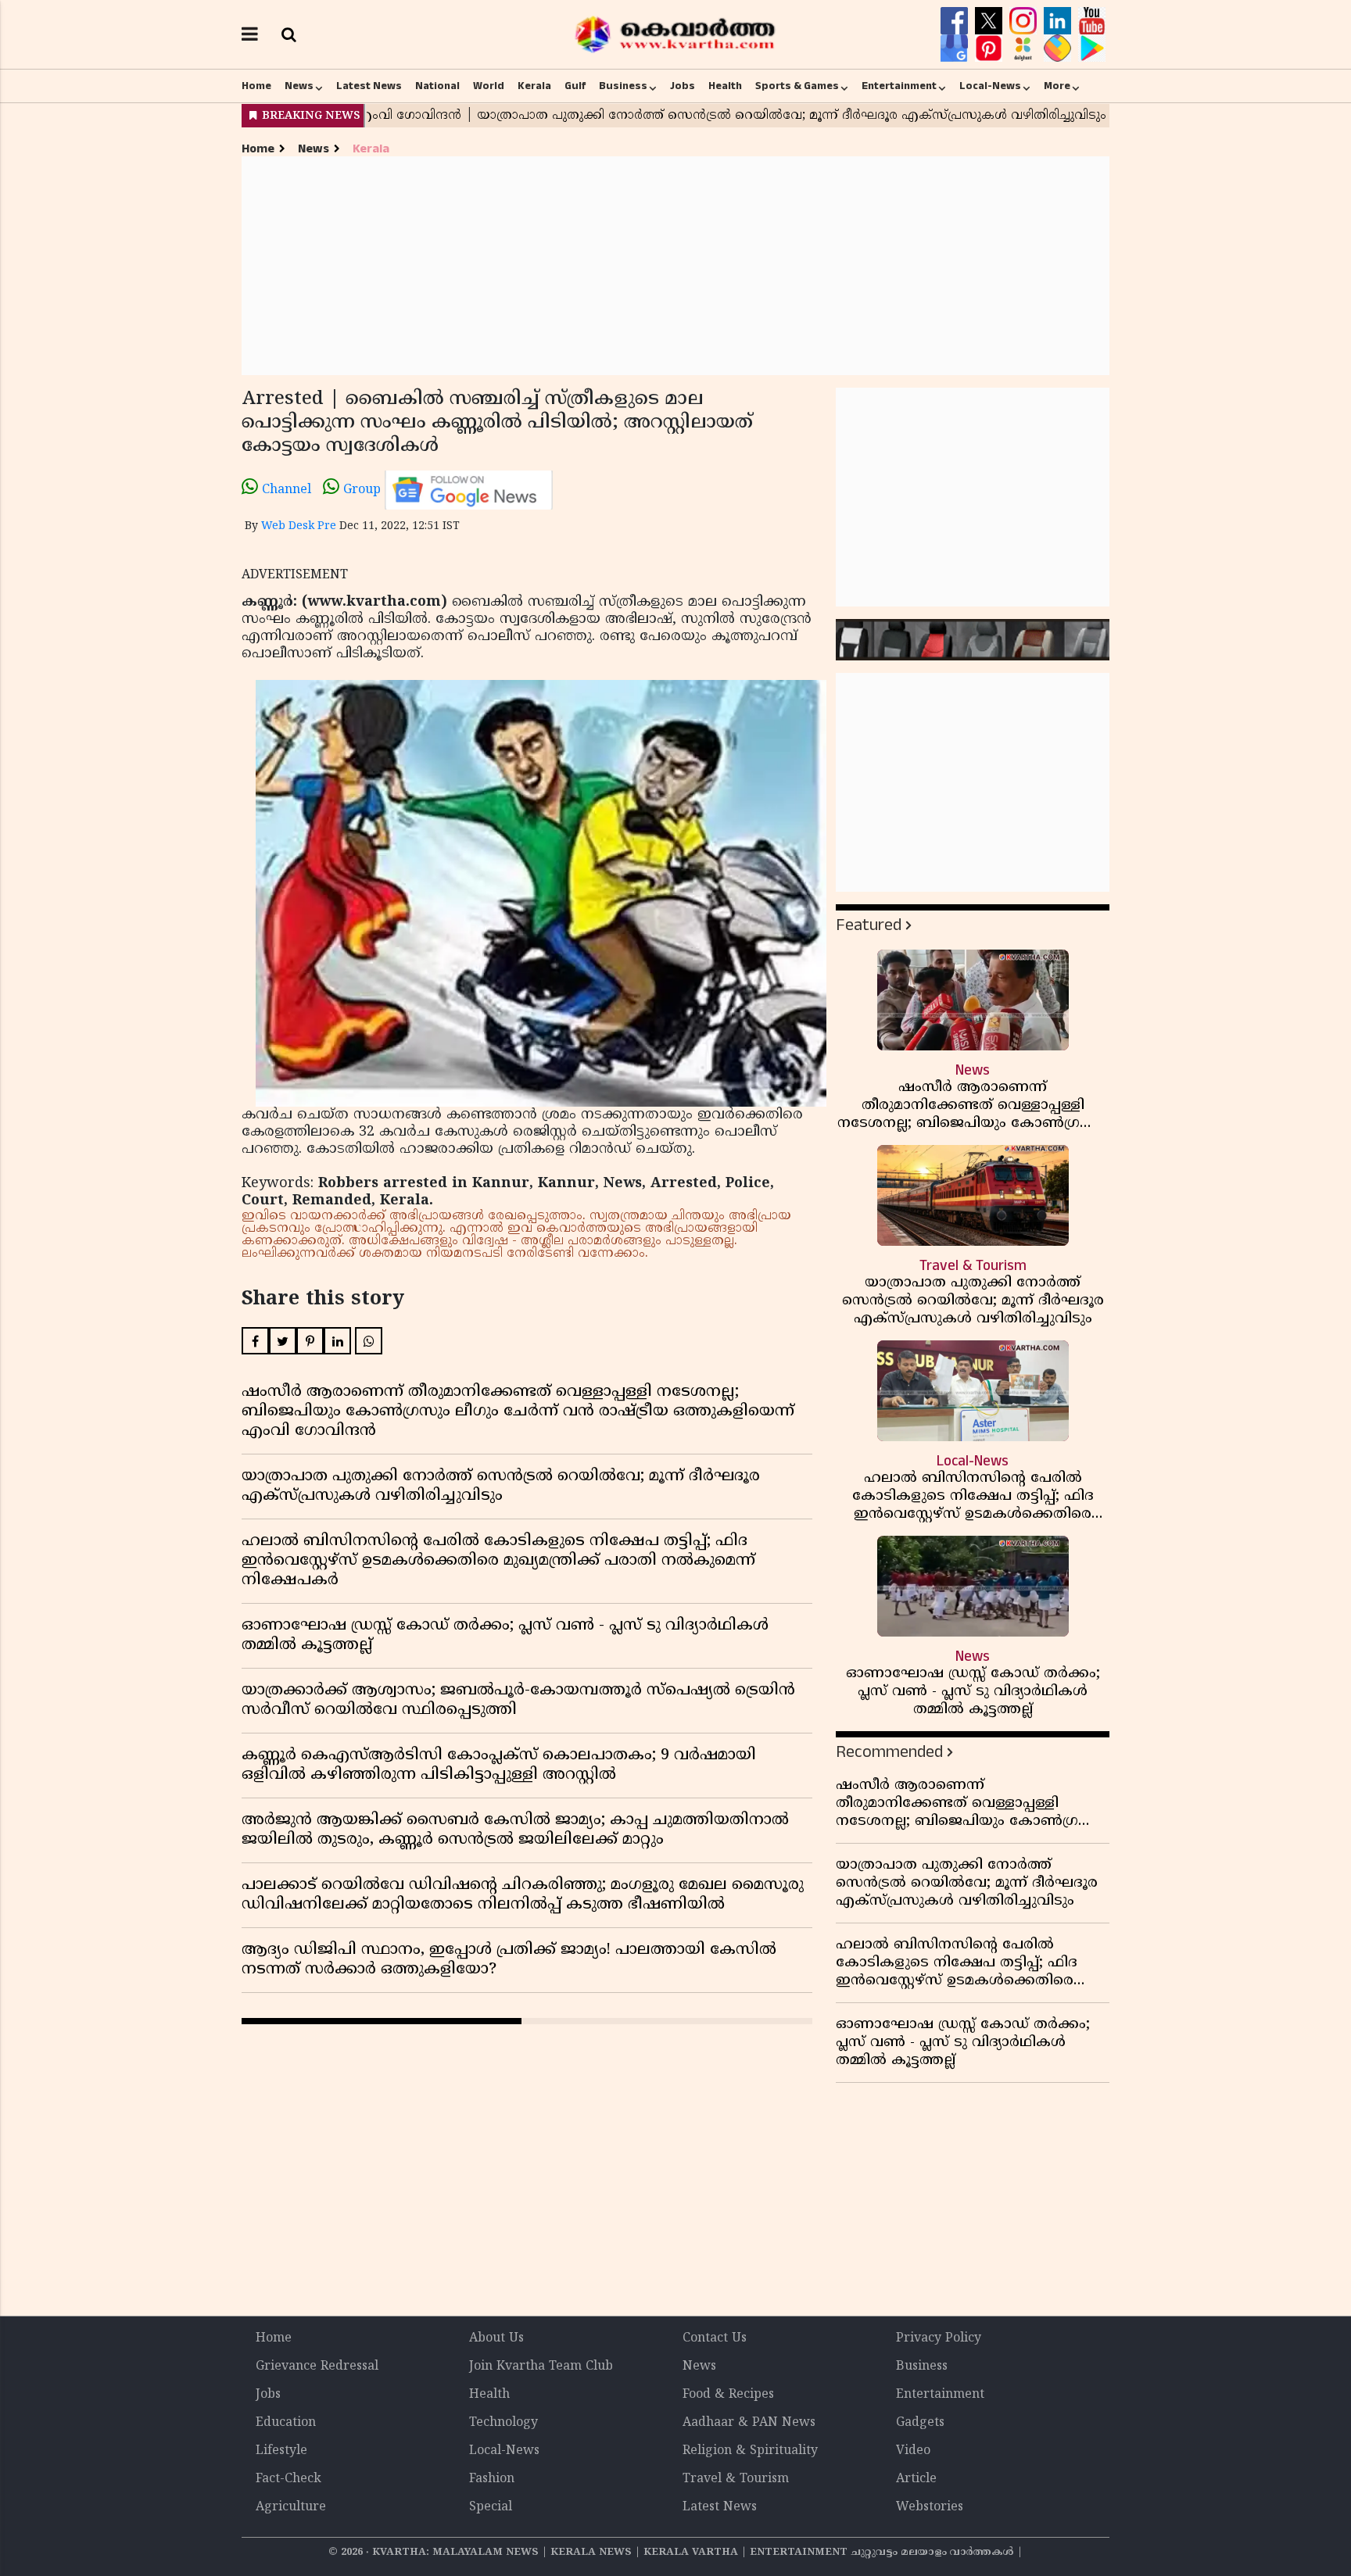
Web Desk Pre (299, 526)
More (1057, 86)
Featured (869, 925)
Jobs (683, 86)
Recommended (889, 1752)
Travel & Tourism (736, 2479)
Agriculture (291, 2507)
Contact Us (715, 2338)
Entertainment (899, 86)
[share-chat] (1059, 48)
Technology (503, 2423)
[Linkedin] (1059, 21)
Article (916, 2479)
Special (491, 2507)
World (489, 86)
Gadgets (920, 2423)
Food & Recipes (728, 2395)
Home (256, 86)
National (437, 86)
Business (623, 86)
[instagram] (1025, 21)
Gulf (575, 86)
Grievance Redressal (317, 2367)
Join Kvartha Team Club (541, 2367)
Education (286, 2423)
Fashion (492, 2479)
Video (913, 2451)
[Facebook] (956, 21)
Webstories (930, 2507)
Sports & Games (797, 86)
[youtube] (1092, 21)
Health (725, 86)
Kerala (534, 86)
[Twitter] (991, 21)
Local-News (990, 86)
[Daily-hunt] (1025, 48)
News (299, 86)
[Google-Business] (956, 48)
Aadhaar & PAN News (749, 2423)
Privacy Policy (939, 2338)
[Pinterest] (991, 48)
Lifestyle (281, 2451)
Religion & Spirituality (750, 2451)
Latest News (369, 86)
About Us (496, 2338)
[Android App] (1092, 48)
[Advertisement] (675, 266)
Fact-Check (288, 2479)
